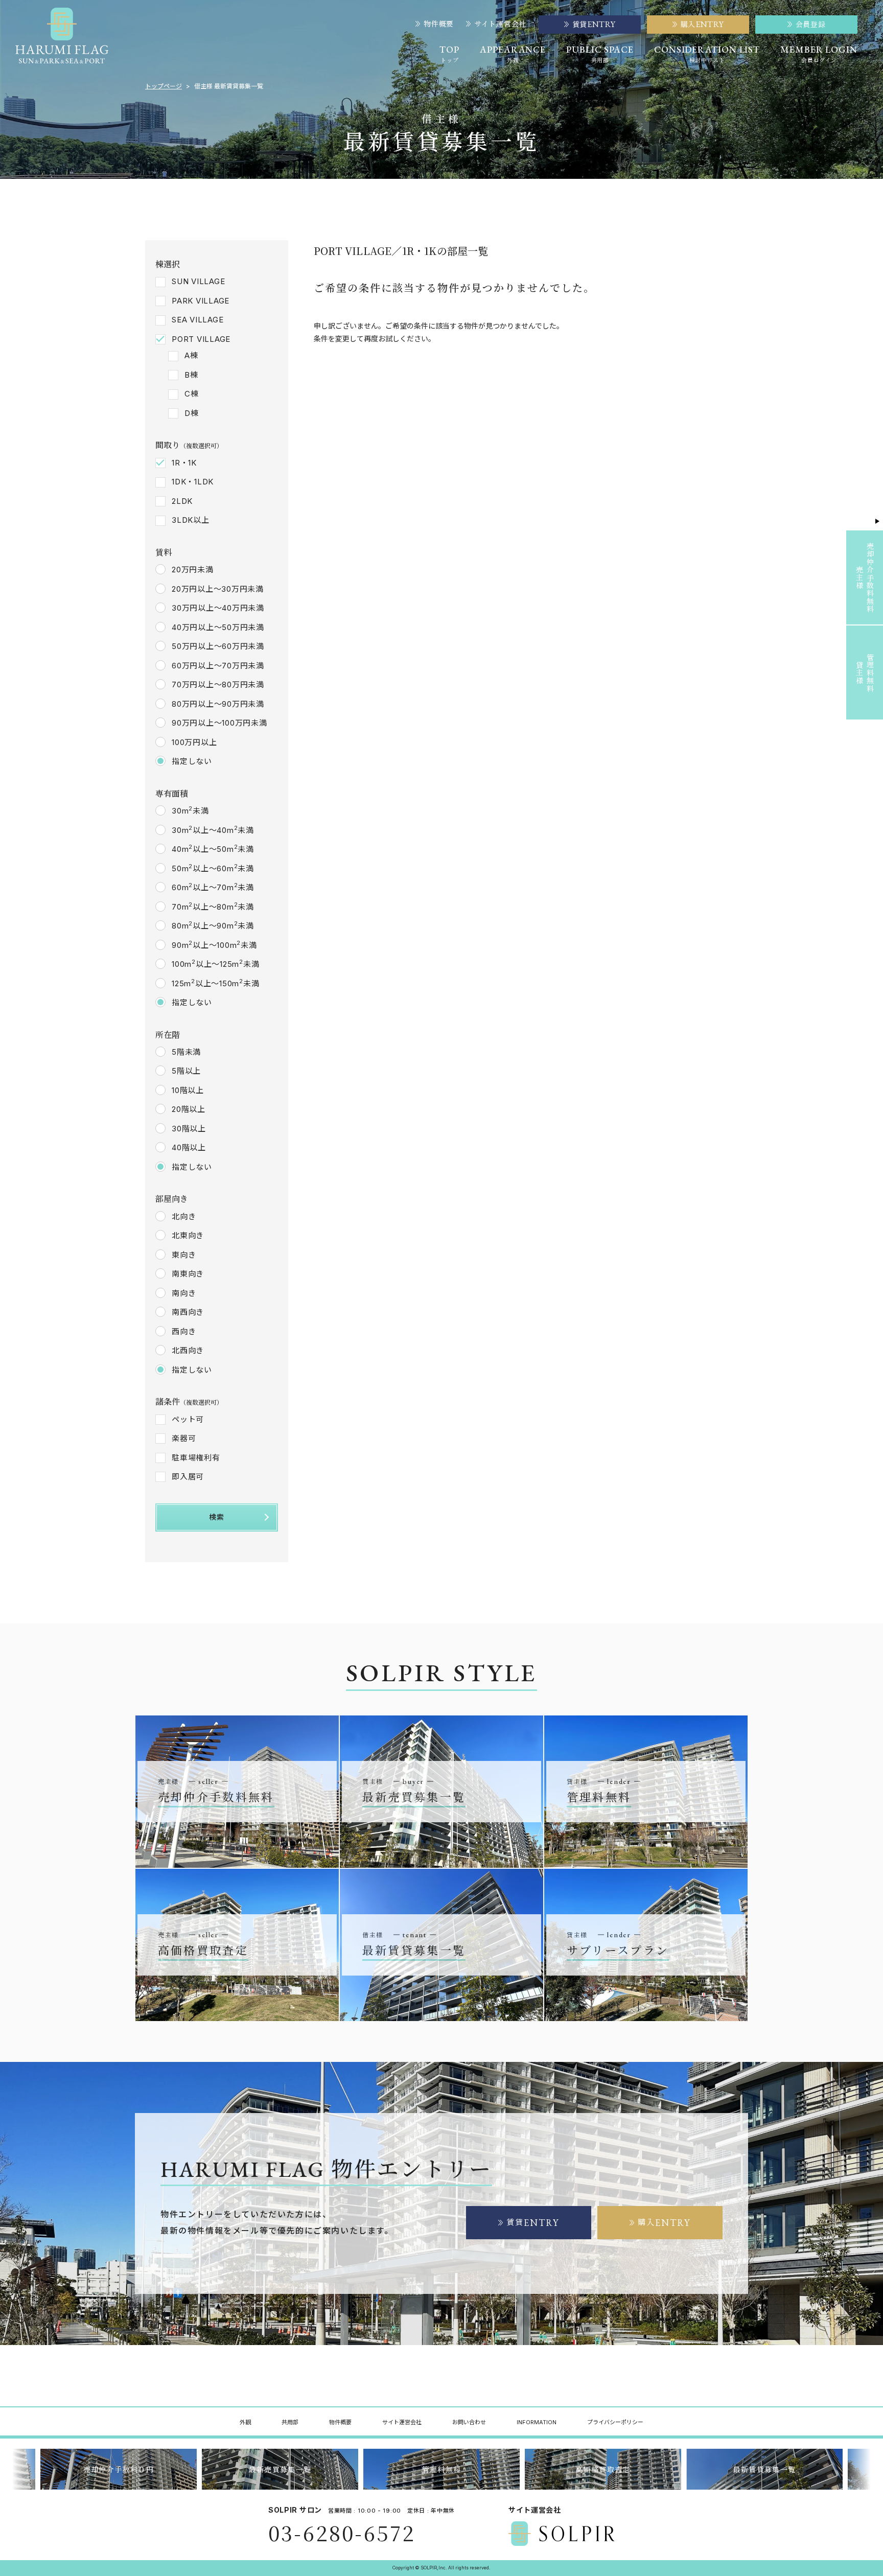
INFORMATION (537, 2422)
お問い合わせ (469, 2422)
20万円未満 (193, 570)
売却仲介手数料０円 (119, 2469)
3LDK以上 (191, 520)
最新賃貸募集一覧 (764, 2469)
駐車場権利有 (196, 1458)
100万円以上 (194, 742)
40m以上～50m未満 (213, 849)
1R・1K (184, 463)
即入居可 (188, 1477)
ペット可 (188, 1419)
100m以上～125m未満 (215, 964)
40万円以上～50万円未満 (218, 627)
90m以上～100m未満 (214, 945)
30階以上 (189, 1129)
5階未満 (186, 1052)
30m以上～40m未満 (213, 830)
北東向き (188, 1235)
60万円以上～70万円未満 (218, 666)
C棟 (192, 394)
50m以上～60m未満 (213, 868)
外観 (245, 2422)
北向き (184, 1216)
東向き (184, 1255)
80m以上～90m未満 (213, 925)
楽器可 (184, 1438)
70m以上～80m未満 (213, 907)
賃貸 (533, 2223)
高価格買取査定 (603, 2469)
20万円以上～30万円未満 (218, 589)
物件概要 (439, 24)
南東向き (188, 1274)
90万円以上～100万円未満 (219, 723)
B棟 (191, 375)
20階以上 (189, 1109)
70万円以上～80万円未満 (218, 684)
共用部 (290, 2422)
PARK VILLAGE (201, 301)
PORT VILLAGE (201, 339)
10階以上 (188, 1090)
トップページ (164, 86)
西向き (184, 1331)
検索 (217, 1517)
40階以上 (189, 1147)
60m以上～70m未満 (213, 887)
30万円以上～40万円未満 (218, 608)
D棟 (192, 413)
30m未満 (190, 810)
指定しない (192, 761)
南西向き (188, 1312)
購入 (664, 2223)
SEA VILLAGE (197, 320)
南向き (184, 1293)
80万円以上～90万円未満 (218, 704)
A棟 (191, 355)
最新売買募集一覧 (280, 2469)
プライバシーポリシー (615, 2422)
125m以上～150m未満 (215, 983)
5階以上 (186, 1071)
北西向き (188, 1350)
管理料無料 (442, 2469)
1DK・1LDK (193, 482)
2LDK (182, 501)
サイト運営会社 (500, 24)
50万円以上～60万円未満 (218, 646)
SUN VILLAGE (198, 281)
